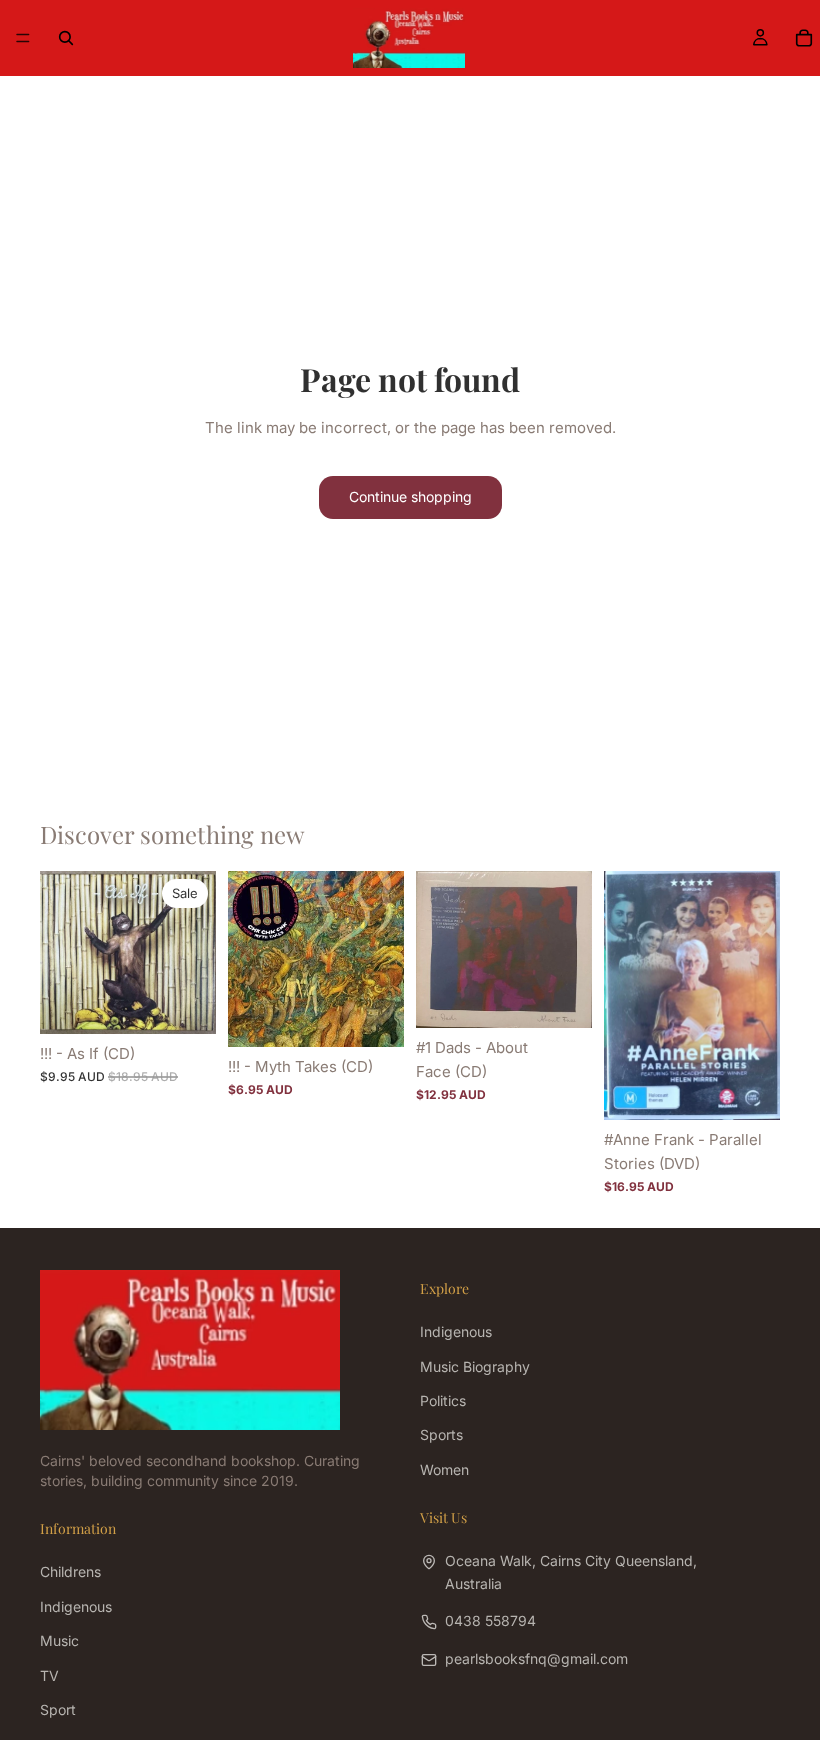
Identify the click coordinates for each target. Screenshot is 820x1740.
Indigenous (456, 1331)
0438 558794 (490, 1620)
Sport (58, 1709)
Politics (443, 1400)
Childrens (70, 1571)
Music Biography (475, 1366)
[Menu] (23, 38)
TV (49, 1675)
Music (59, 1640)
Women (444, 1469)
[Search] (66, 38)
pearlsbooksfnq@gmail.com (536, 1658)
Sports (441, 1434)
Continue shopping (410, 496)
